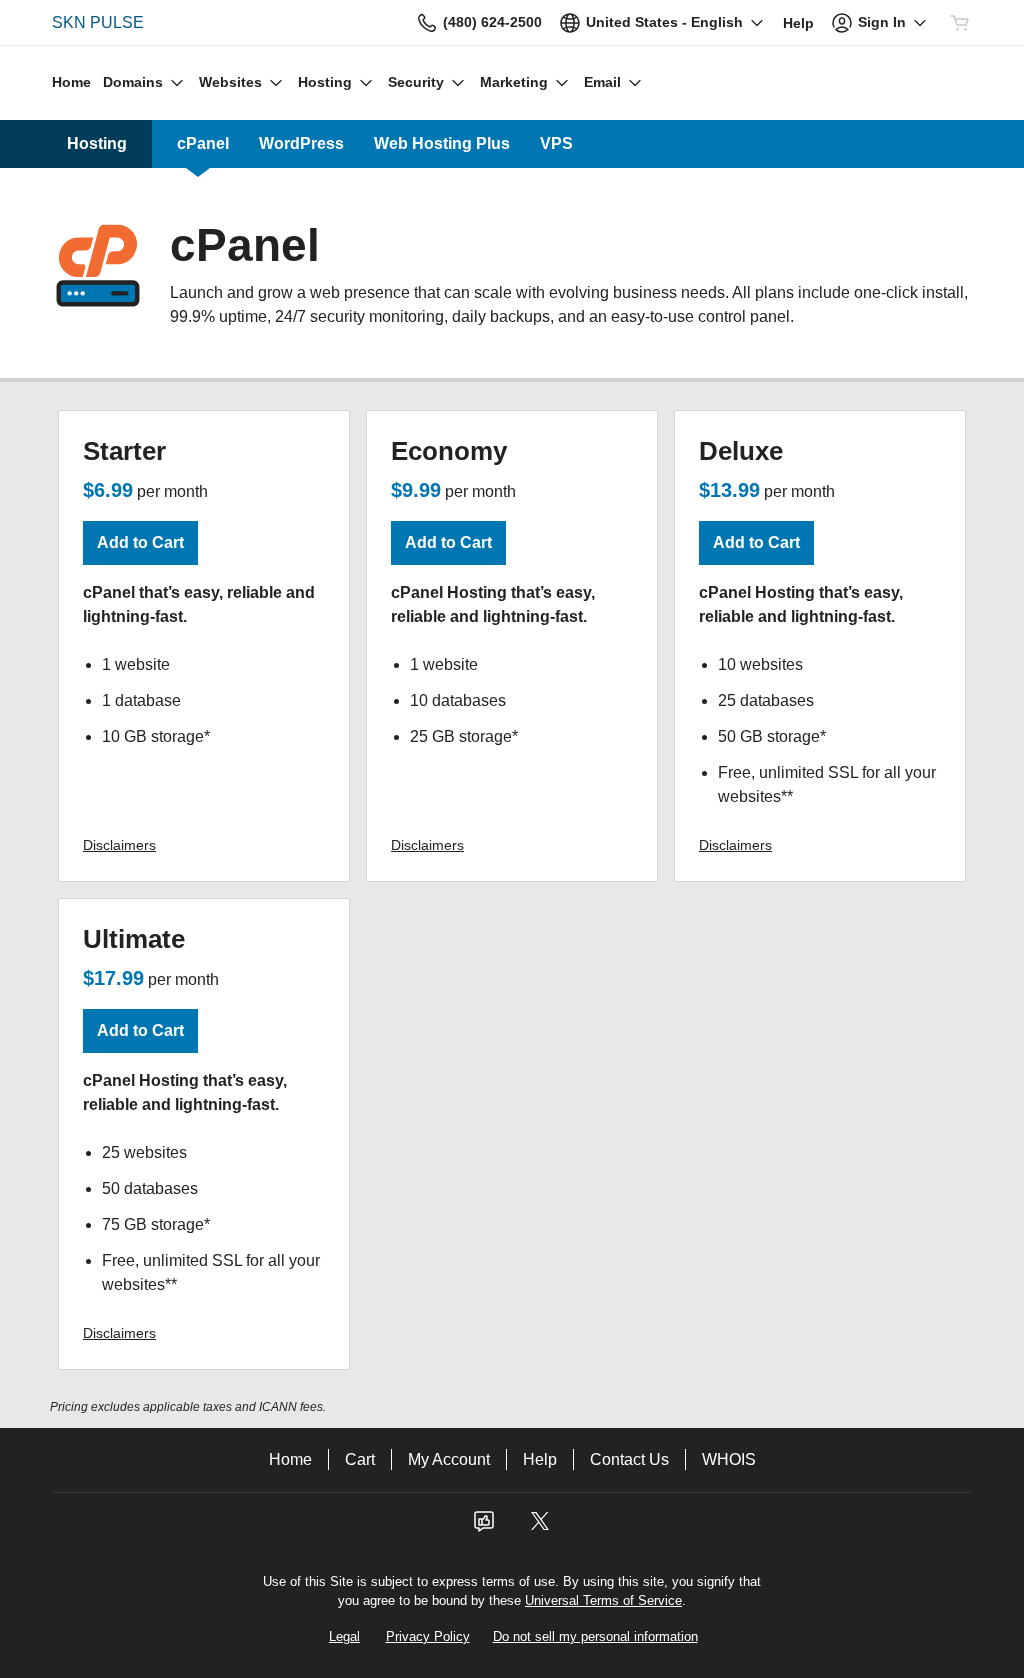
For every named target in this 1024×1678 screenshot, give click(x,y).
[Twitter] (540, 1527)
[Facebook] (484, 1527)
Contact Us (629, 1459)
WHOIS (729, 1459)
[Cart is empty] (960, 23)
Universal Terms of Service (603, 1600)
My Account (449, 1459)
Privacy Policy (428, 1636)
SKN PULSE (98, 22)
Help (540, 1459)
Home (290, 1459)
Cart (360, 1459)
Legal (344, 1636)
